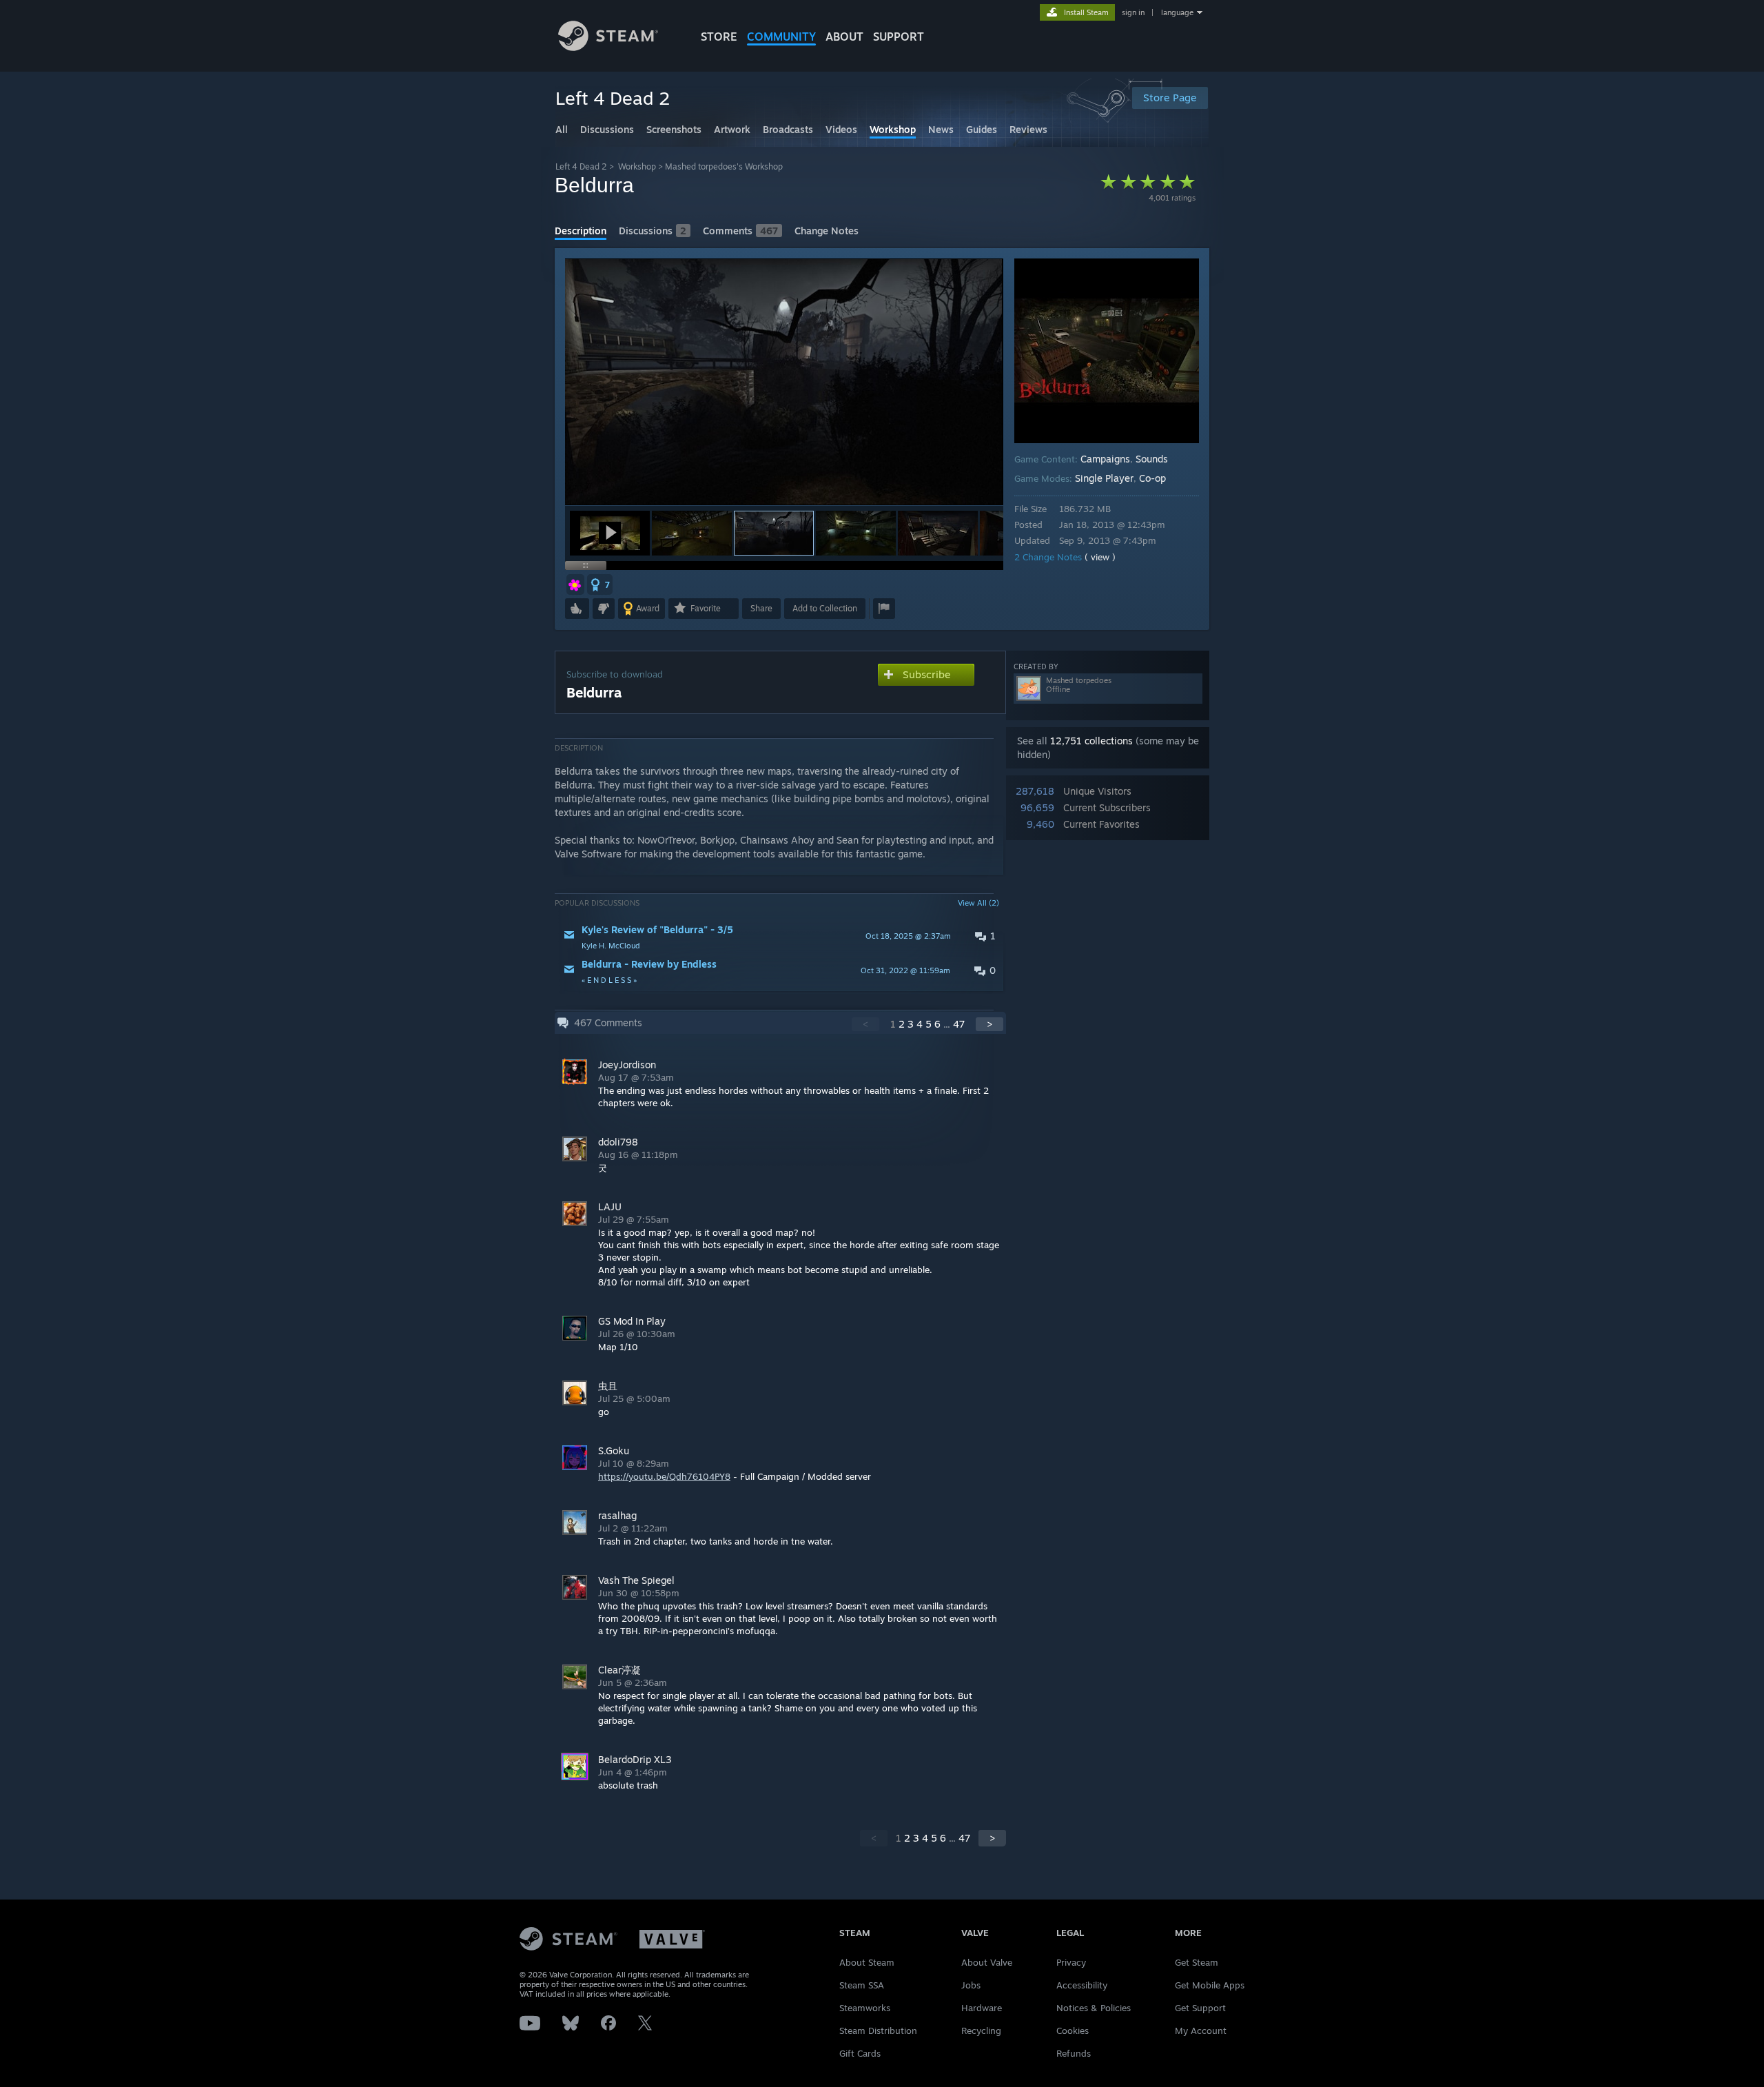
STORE (719, 37)
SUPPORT (899, 37)
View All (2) (978, 903)
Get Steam (1197, 1962)
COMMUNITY (781, 37)
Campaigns (1105, 459)
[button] (610, 533)
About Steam (867, 1962)
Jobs (971, 1985)
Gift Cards (860, 2053)
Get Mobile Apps (1210, 1985)
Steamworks (865, 2008)
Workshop (637, 166)
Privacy (1071, 1962)
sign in (1133, 12)
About (844, 37)
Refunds (1074, 2053)
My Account (1201, 2030)
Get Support (1200, 2008)
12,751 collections (1091, 741)
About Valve (987, 1962)
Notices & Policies (1094, 2008)
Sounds (1152, 459)
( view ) (1100, 557)
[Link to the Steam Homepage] (608, 47)
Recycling (981, 2030)
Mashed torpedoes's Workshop (724, 166)
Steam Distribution (878, 2030)
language (1177, 12)
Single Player (1104, 478)
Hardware (982, 2008)
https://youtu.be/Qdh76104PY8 (664, 1476)
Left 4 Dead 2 (581, 166)
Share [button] (761, 608)
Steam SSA (862, 1985)
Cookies (1073, 2030)
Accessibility (1082, 1985)
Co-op (1152, 478)
